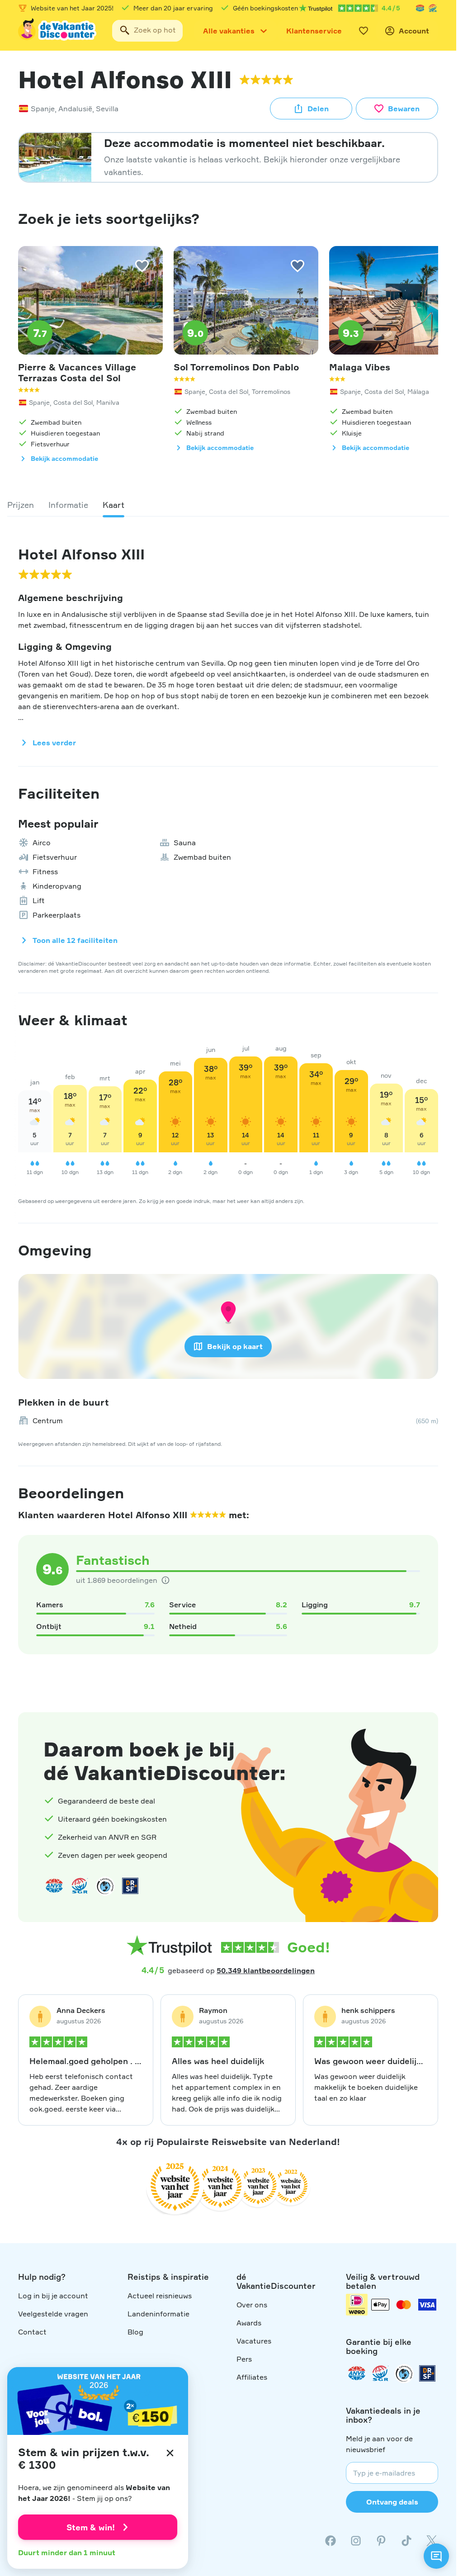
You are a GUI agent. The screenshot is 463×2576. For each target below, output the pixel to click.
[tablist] (228, 505)
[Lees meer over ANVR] (420, 8)
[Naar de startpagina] (58, 31)
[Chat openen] (436, 2556)
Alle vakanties (229, 31)
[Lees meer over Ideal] (105, 1886)
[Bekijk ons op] (356, 2541)
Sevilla (107, 109)
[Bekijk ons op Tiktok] (406, 2541)
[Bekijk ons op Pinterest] (381, 2541)
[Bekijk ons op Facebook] (331, 2541)
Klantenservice (314, 31)
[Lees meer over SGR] (433, 8)
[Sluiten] (170, 2453)
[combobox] (147, 31)
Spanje (43, 109)
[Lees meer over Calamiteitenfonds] (404, 2373)
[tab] (21, 505)
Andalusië (75, 109)
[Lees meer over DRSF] (130, 1886)
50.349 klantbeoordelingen (266, 1970)
